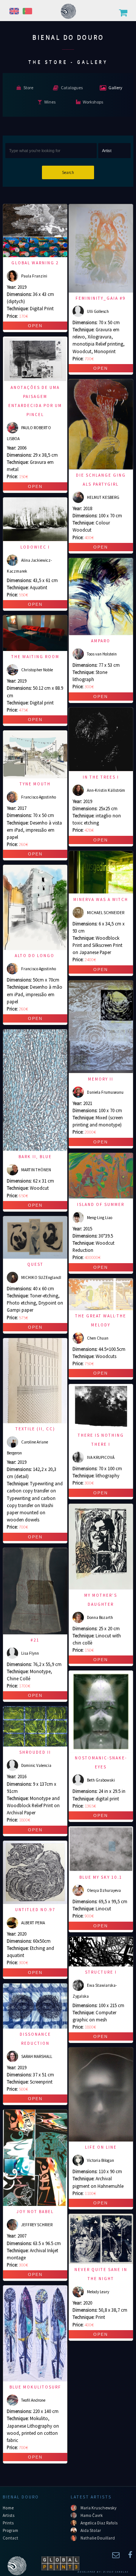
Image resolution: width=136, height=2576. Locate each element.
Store (28, 88)
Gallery (115, 88)
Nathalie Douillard (98, 2538)
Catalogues (72, 88)
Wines (50, 102)
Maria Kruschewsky (98, 2508)
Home (8, 2508)
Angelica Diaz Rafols (99, 2523)
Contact (10, 2538)
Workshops (93, 102)
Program (10, 2530)
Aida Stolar (91, 2530)
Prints (8, 2523)
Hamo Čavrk (92, 2515)
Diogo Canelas (116, 2572)
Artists (8, 2515)
